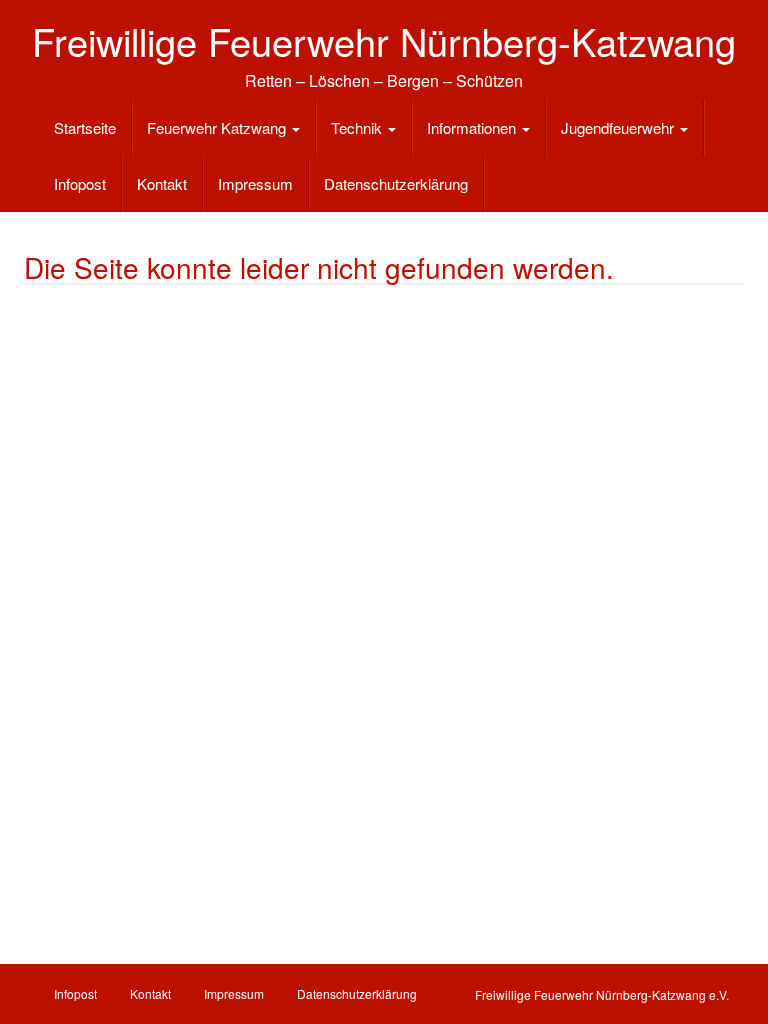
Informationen (473, 127)
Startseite (85, 127)
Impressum (255, 183)
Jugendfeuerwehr (619, 127)
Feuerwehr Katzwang (218, 127)
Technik (358, 127)
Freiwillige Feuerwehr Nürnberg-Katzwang (384, 40)
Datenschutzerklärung (396, 183)
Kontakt (162, 183)
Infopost (80, 183)
